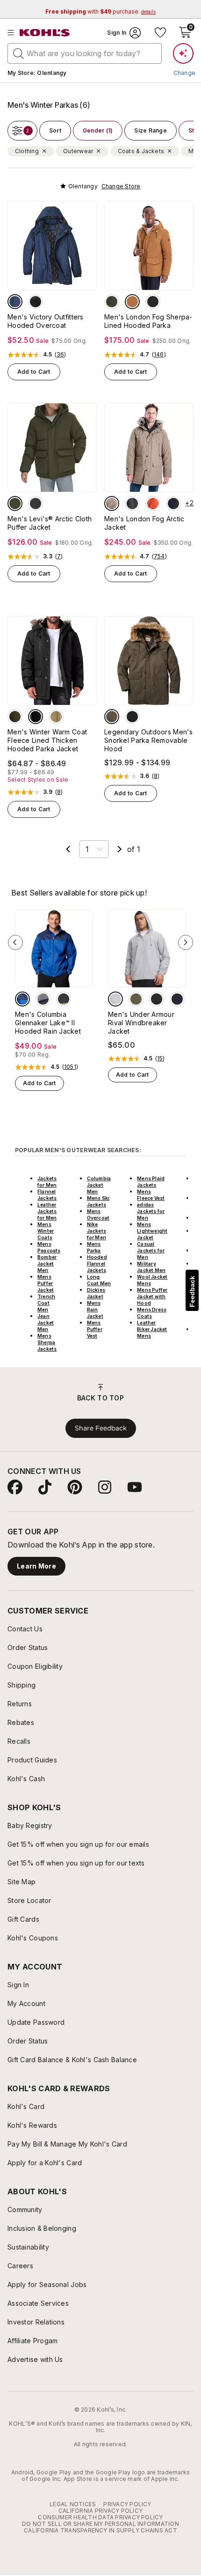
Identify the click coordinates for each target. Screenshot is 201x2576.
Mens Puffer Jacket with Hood (152, 1296)
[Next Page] (120, 849)
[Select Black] (36, 302)
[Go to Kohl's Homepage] (45, 33)
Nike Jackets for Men (97, 1231)
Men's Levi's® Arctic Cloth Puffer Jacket (50, 523)
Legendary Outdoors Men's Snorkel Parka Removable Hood (149, 740)
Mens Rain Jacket (95, 1310)
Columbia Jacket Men (99, 1185)
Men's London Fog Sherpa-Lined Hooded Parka (148, 321)
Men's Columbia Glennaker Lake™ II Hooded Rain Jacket (48, 1023)
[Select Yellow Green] (56, 717)
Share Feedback (101, 1428)
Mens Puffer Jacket (46, 1283)
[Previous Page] (68, 849)
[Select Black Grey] (43, 999)
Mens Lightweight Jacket (152, 1231)
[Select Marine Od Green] (136, 999)
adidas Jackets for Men (151, 1211)
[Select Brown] (132, 302)
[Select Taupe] (112, 503)
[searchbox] (85, 53)
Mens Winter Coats (46, 1231)
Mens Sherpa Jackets (47, 1342)
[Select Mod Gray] (115, 999)
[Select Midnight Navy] (177, 999)
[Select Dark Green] (15, 717)
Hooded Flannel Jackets (97, 1264)
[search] (19, 53)
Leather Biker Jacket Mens (152, 1329)
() (61, 355)
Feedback (192, 1292)
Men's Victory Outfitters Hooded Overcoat (46, 321)
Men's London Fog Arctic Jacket (144, 523)
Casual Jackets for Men (151, 1251)
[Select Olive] (112, 302)
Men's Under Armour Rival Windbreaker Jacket (141, 1023)
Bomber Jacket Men (47, 1264)
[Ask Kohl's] (183, 53)
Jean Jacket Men (46, 1323)
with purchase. (100, 11)
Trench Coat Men (46, 1303)
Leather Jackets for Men (47, 1211)
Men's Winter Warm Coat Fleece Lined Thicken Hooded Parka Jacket (47, 740)
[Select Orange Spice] (153, 503)
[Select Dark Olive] (132, 503)
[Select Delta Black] (64, 999)
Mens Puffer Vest (95, 1329)
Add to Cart (34, 372)
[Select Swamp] (112, 717)
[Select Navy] (15, 302)
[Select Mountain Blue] (22, 999)
